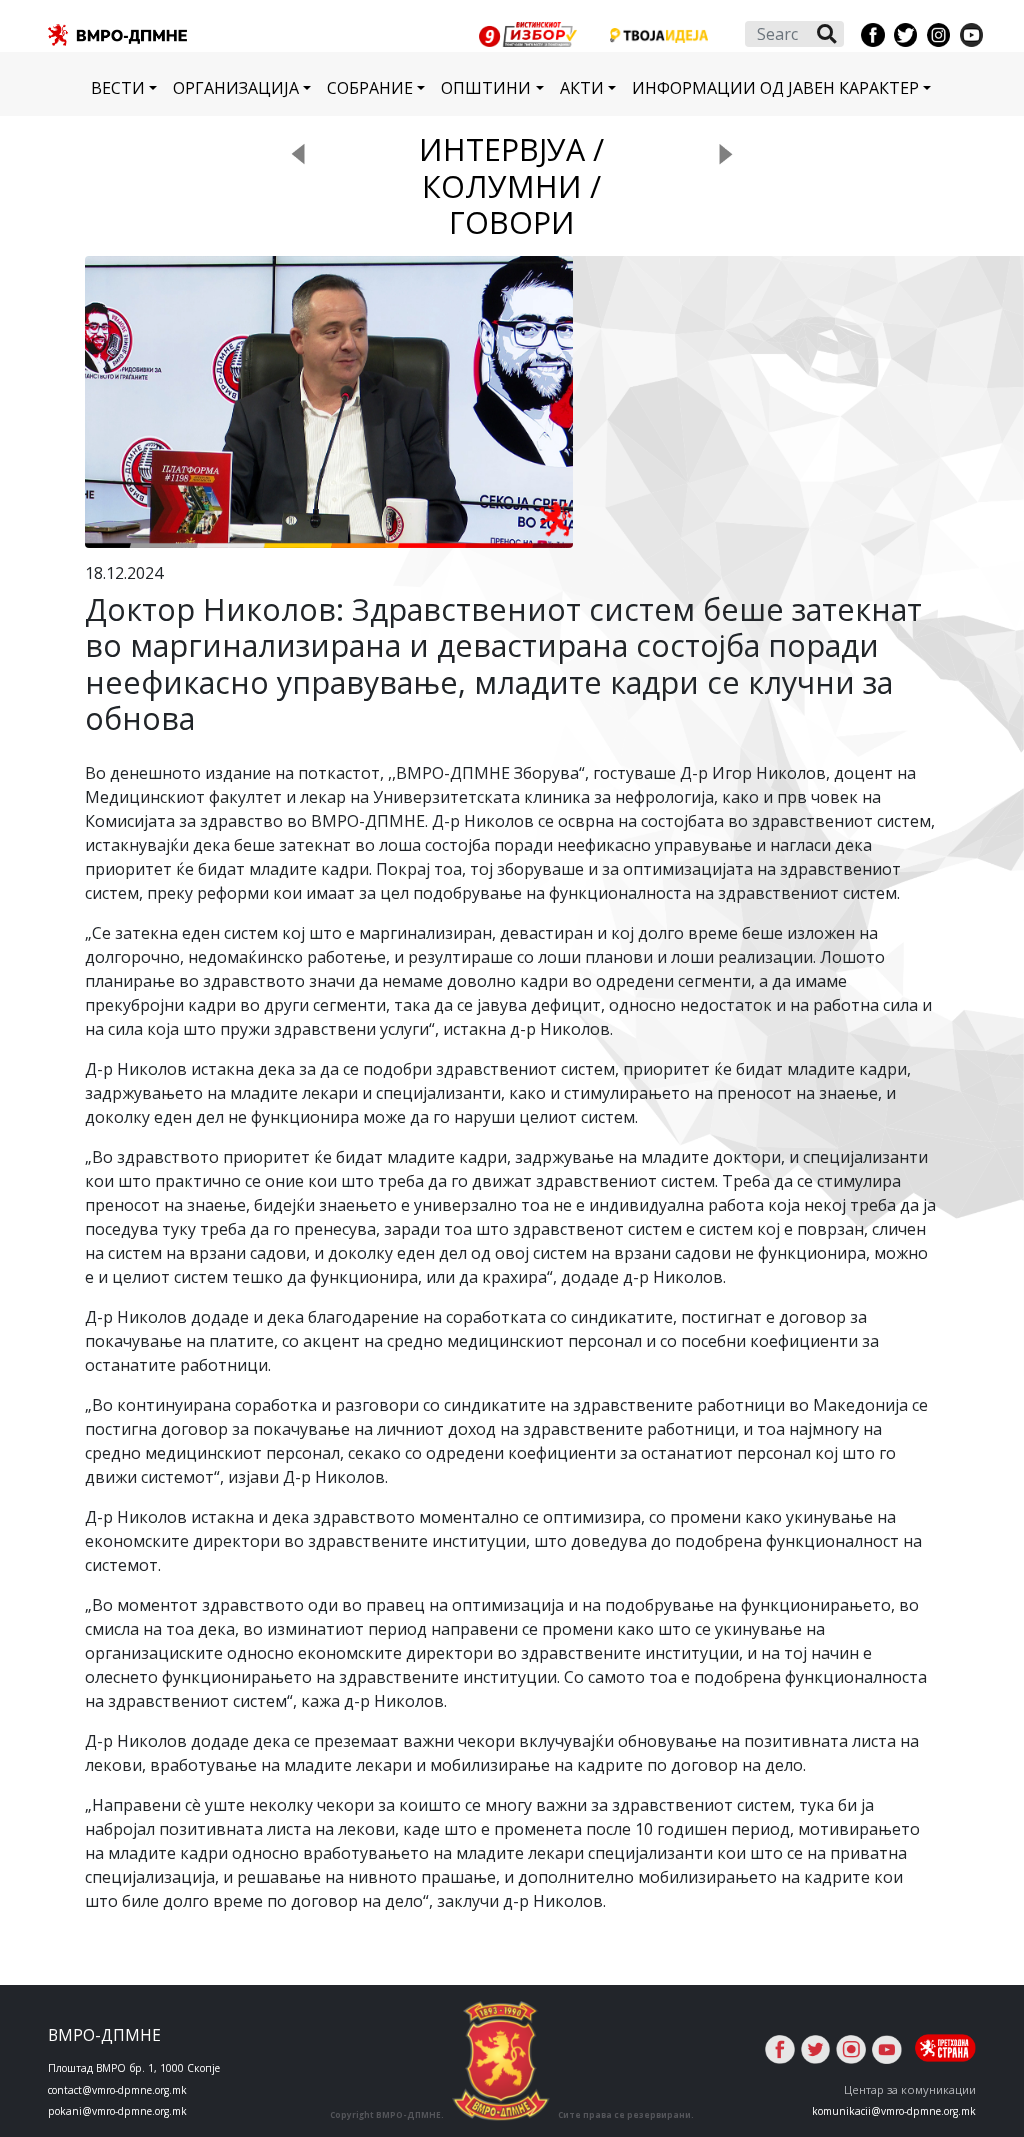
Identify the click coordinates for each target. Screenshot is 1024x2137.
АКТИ (582, 88)
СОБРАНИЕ (370, 88)
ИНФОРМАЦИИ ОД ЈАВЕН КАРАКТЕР (775, 88)
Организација (236, 88)
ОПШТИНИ (486, 88)
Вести (118, 88)
